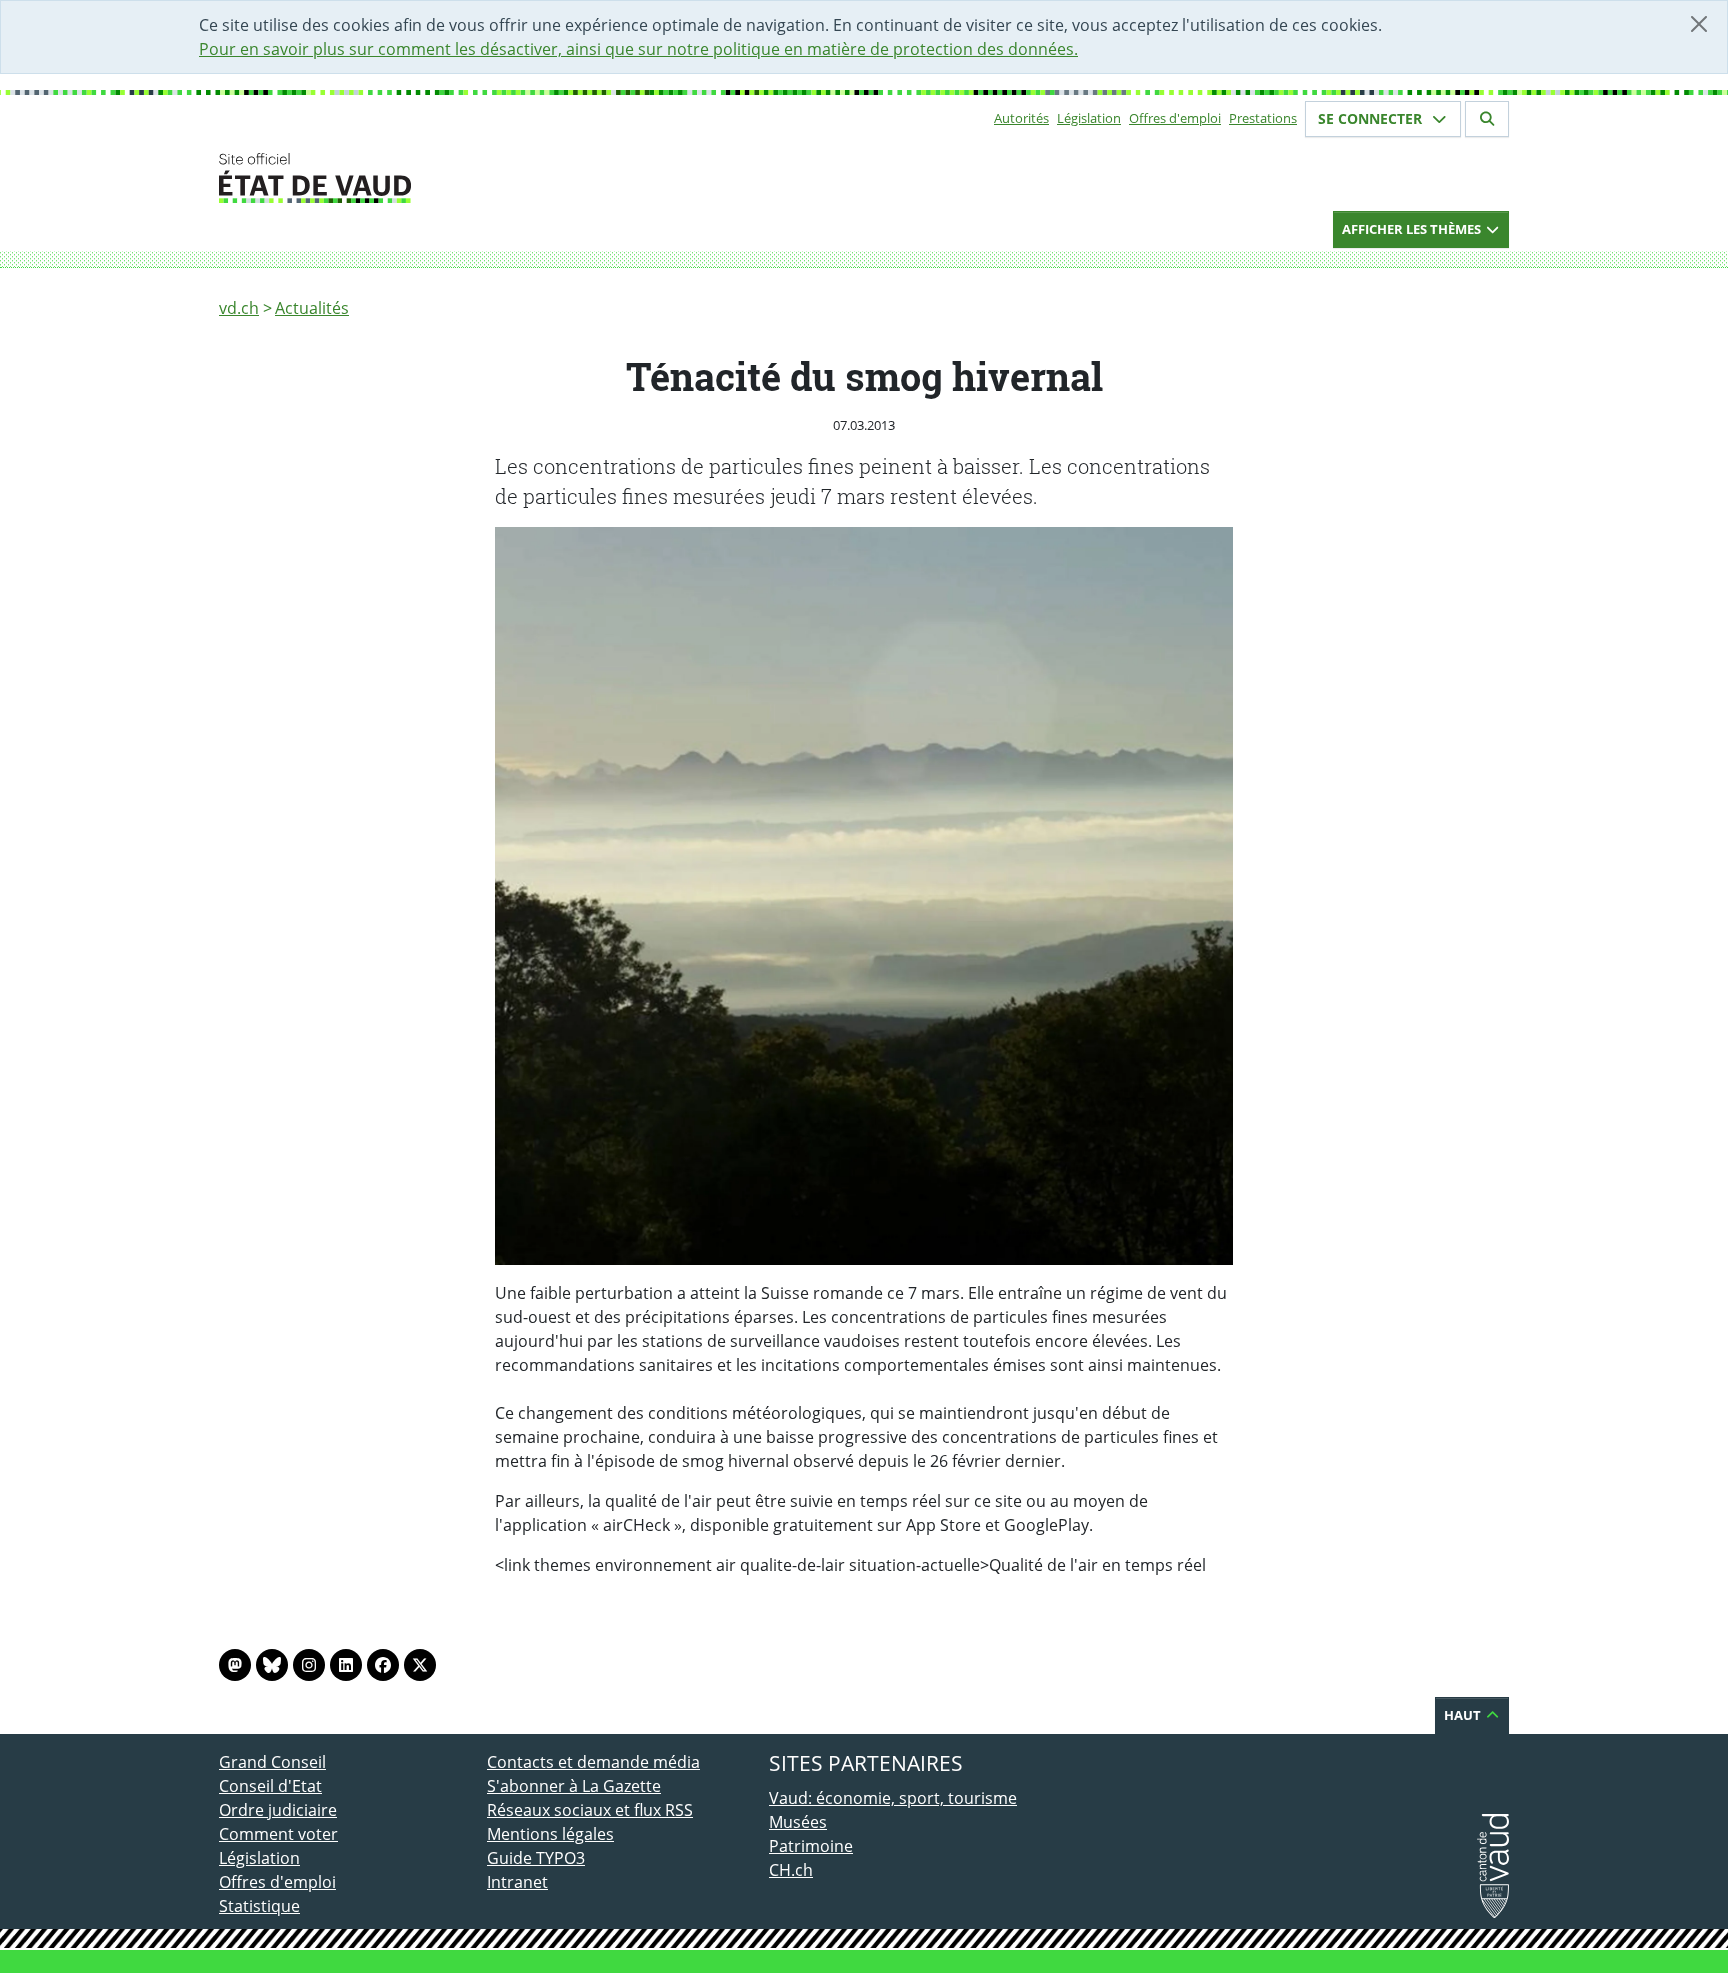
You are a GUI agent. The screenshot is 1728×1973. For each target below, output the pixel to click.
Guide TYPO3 (536, 1858)
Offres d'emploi (1175, 118)
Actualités (312, 308)
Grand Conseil (272, 1762)
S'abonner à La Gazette (574, 1786)
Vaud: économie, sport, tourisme (893, 1798)
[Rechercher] (1487, 119)
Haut (1464, 1715)
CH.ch (791, 1870)
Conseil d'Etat (270, 1786)
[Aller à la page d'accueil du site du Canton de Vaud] (479, 178)
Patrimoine (811, 1846)
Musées (798, 1822)
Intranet (517, 1882)
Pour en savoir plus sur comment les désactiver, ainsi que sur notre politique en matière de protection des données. (638, 49)
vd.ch (239, 308)
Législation (1089, 118)
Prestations (1263, 118)
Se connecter (1372, 118)
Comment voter (278, 1834)
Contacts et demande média (593, 1762)
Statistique (259, 1906)
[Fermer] (1699, 24)
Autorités (1021, 118)
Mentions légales (550, 1834)
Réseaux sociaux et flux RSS (590, 1810)
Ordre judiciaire (278, 1810)
